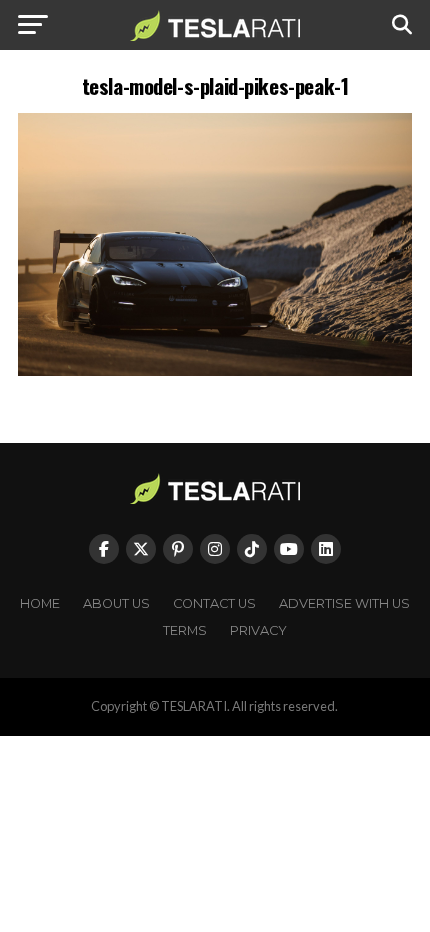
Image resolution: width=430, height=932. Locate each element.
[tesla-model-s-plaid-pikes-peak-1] (215, 370)
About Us (116, 603)
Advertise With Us (344, 603)
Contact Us (214, 603)
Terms (185, 630)
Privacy (258, 630)
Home (40, 603)
